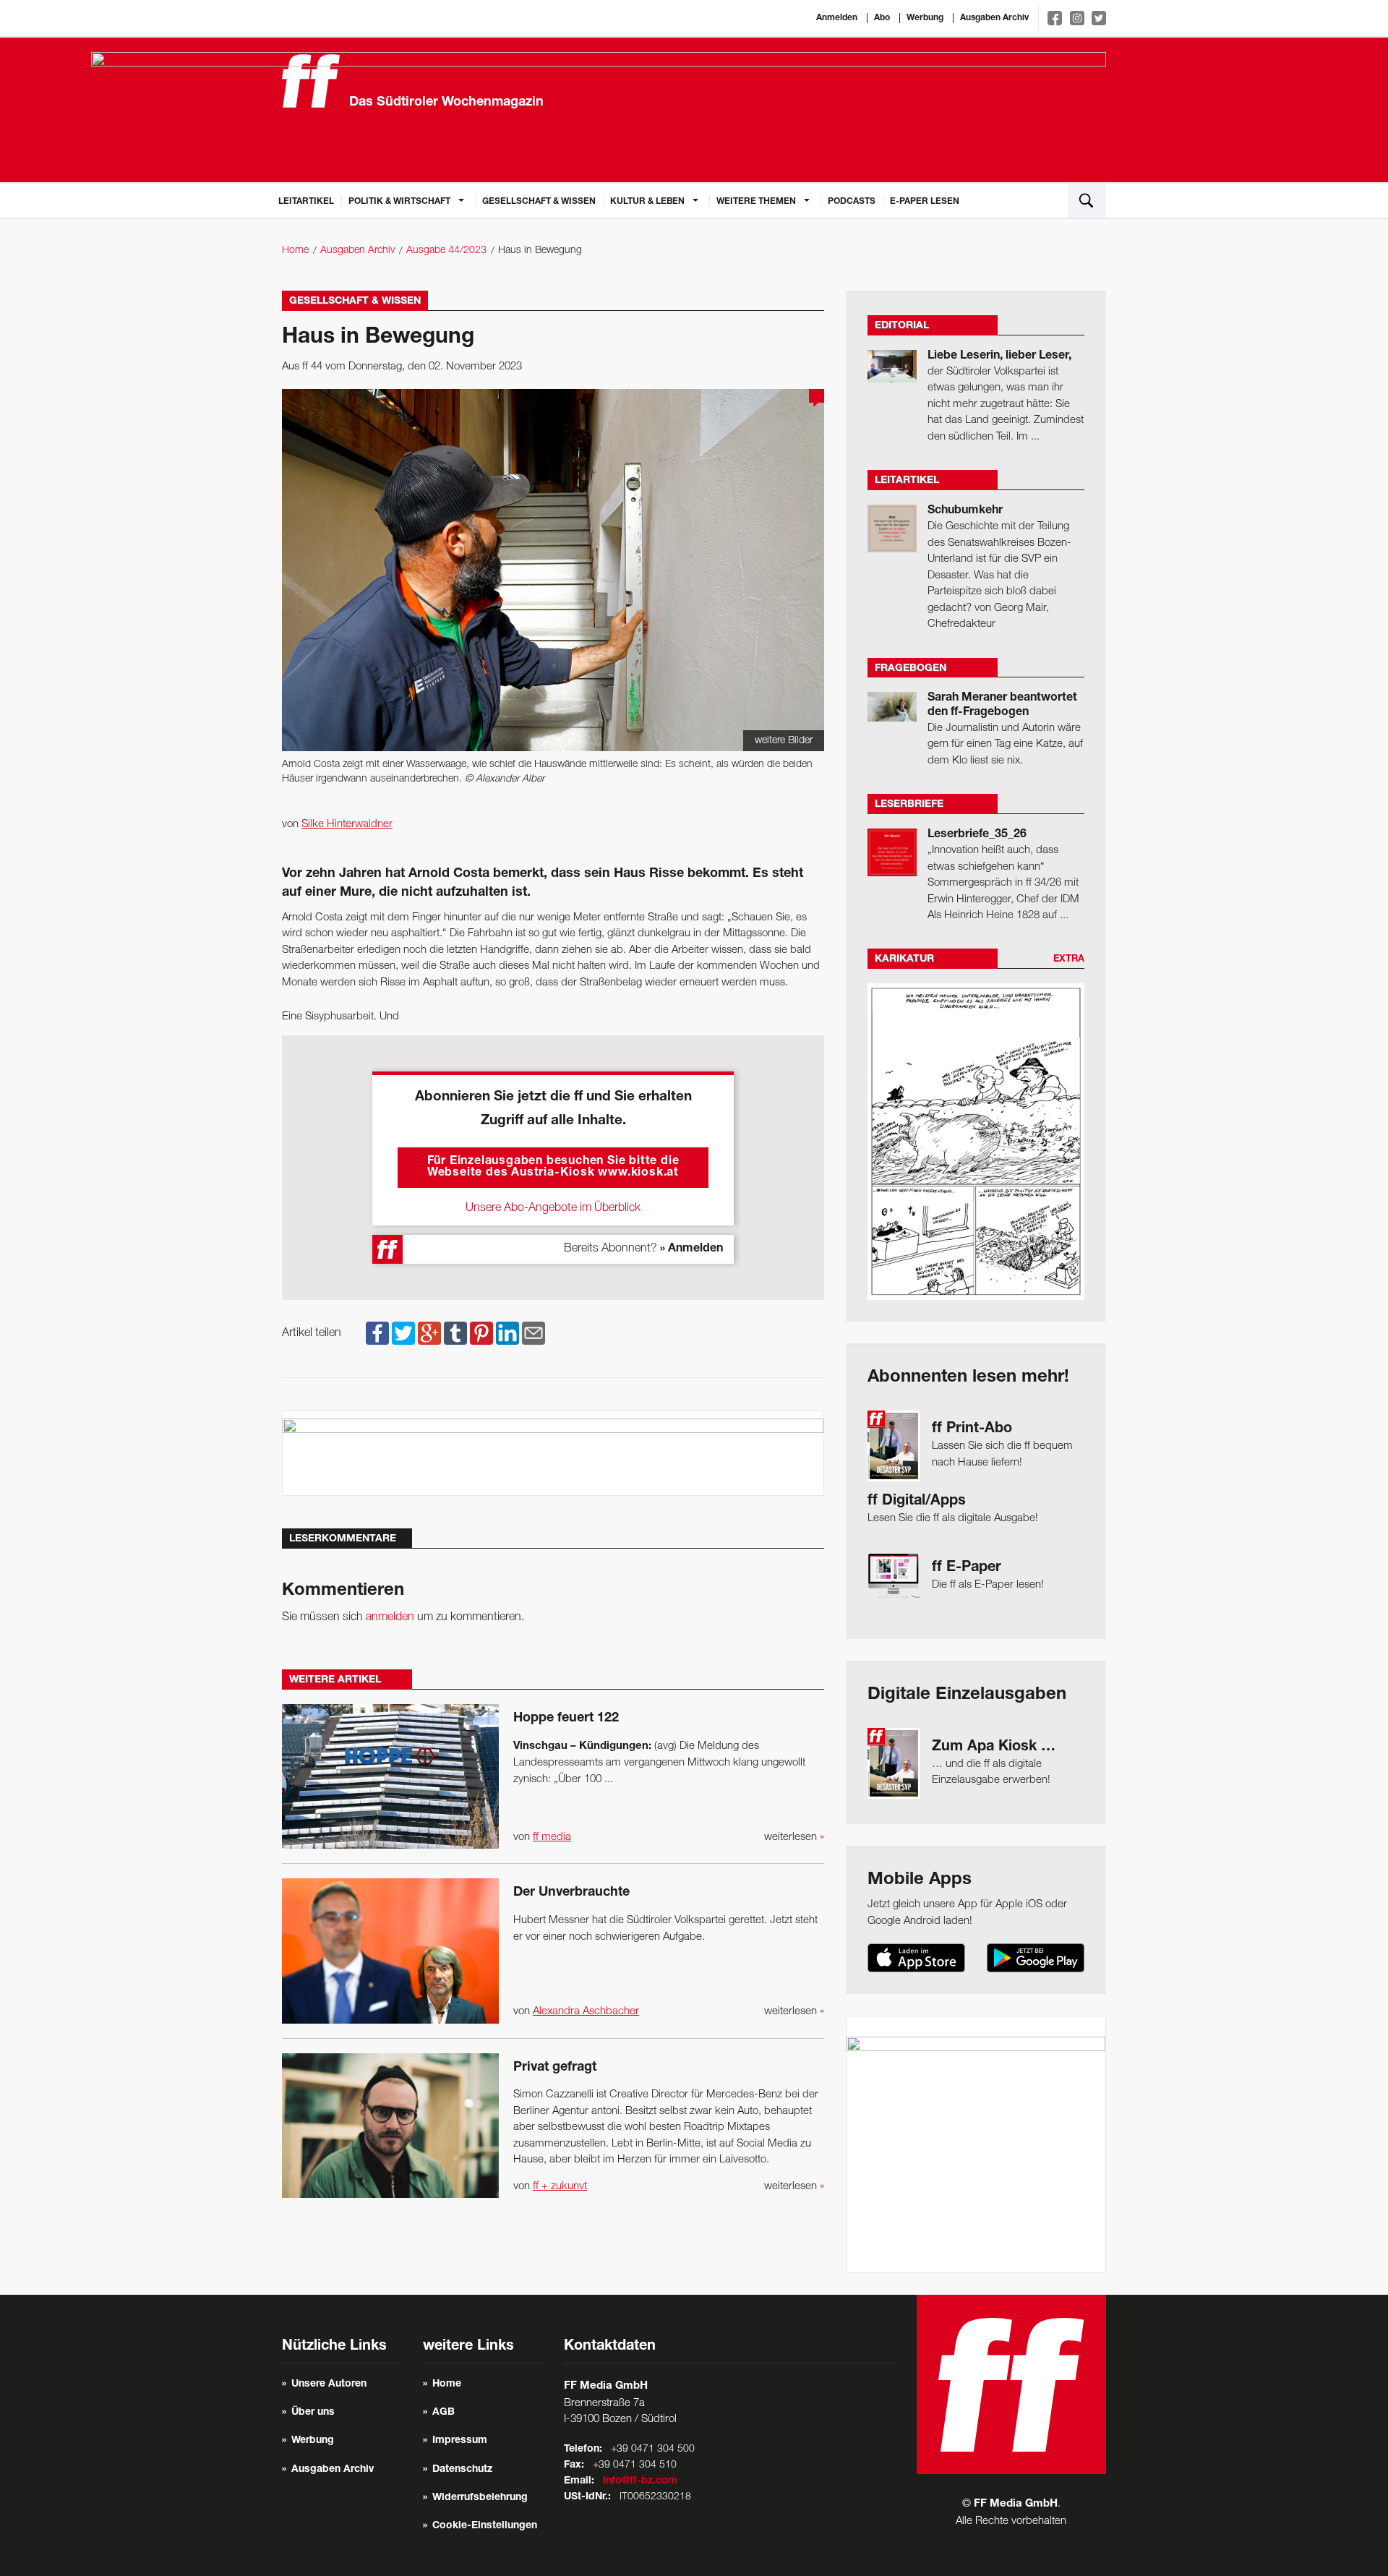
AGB (444, 2413)
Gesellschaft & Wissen (539, 202)
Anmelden (837, 18)
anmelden (390, 1617)
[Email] (534, 1333)
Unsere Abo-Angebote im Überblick (553, 1208)
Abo (882, 18)
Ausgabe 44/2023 (446, 251)
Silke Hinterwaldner (347, 824)
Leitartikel (306, 202)
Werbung (925, 18)
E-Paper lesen (925, 202)
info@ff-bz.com (640, 2481)
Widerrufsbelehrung (480, 2498)
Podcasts (852, 202)
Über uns (313, 2413)
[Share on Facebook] (377, 1333)
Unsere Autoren (329, 2384)
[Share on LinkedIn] (507, 1333)
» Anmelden (691, 1249)
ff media (552, 1837)
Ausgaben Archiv (994, 18)
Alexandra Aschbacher (586, 2011)
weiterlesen (794, 1837)
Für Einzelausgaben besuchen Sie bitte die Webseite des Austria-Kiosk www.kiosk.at (553, 1168)
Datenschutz (462, 2470)
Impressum (460, 2441)
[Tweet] (403, 1333)
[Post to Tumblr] (455, 1333)
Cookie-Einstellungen (485, 2526)
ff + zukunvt (560, 2186)
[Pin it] (481, 1333)
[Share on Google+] (429, 1333)
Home (295, 251)
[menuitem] (306, 200)
